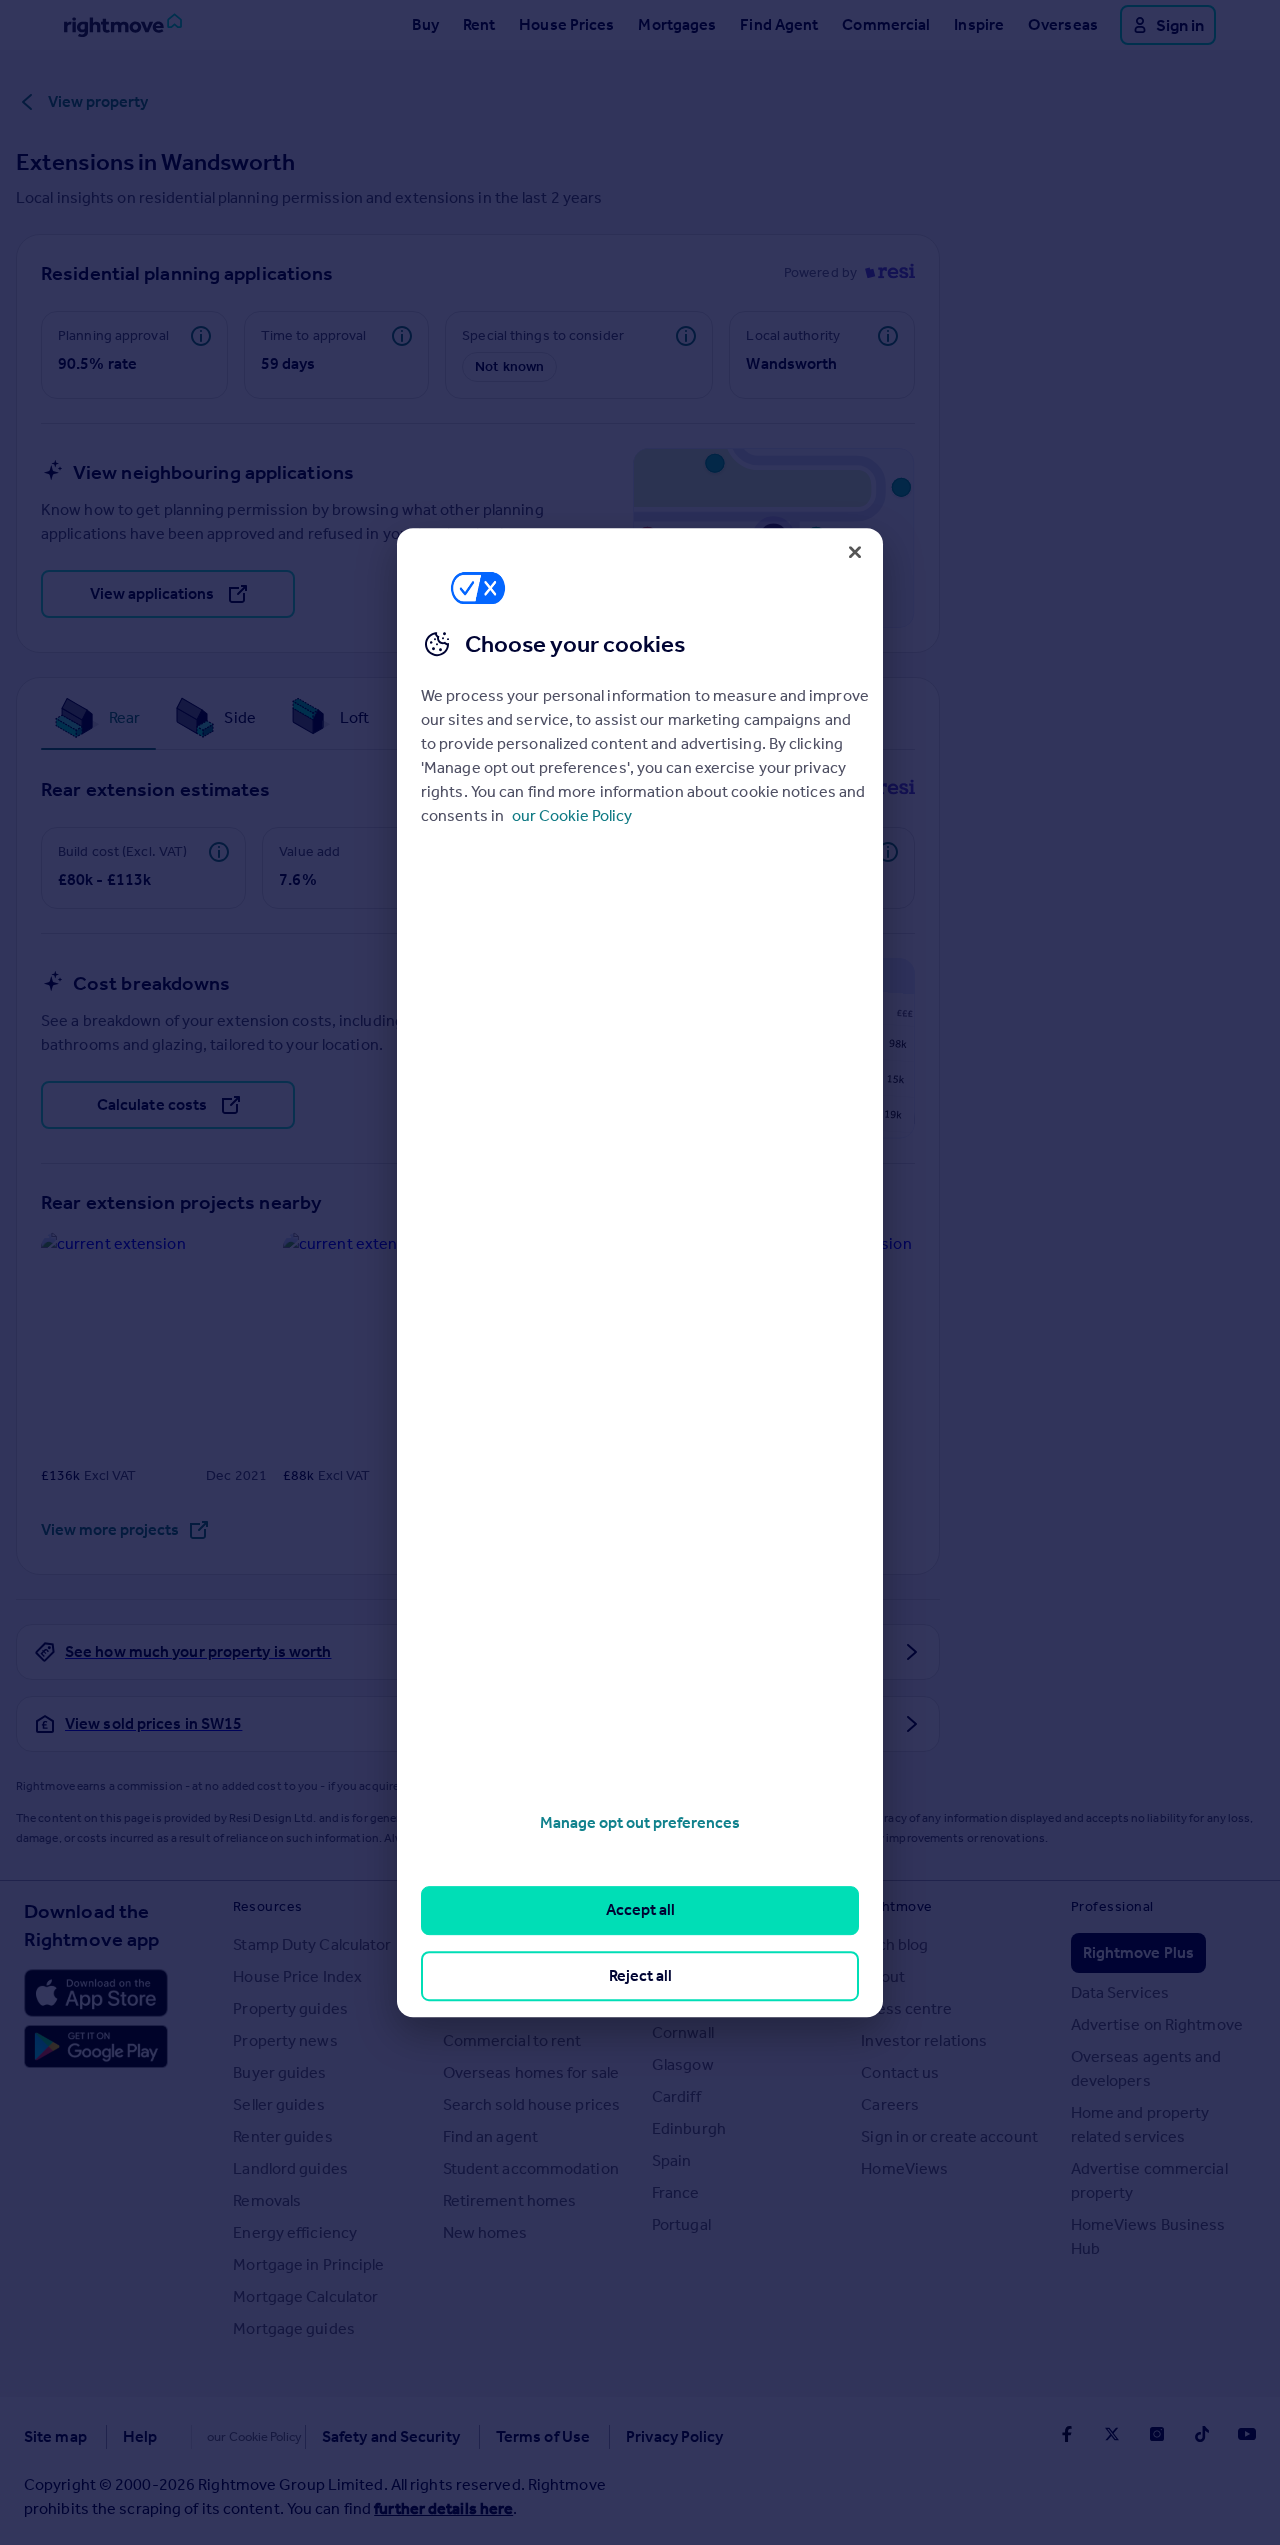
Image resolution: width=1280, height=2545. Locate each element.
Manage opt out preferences (640, 1822)
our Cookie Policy (572, 815)
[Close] (855, 552)
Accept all (640, 1910)
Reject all (640, 1975)
